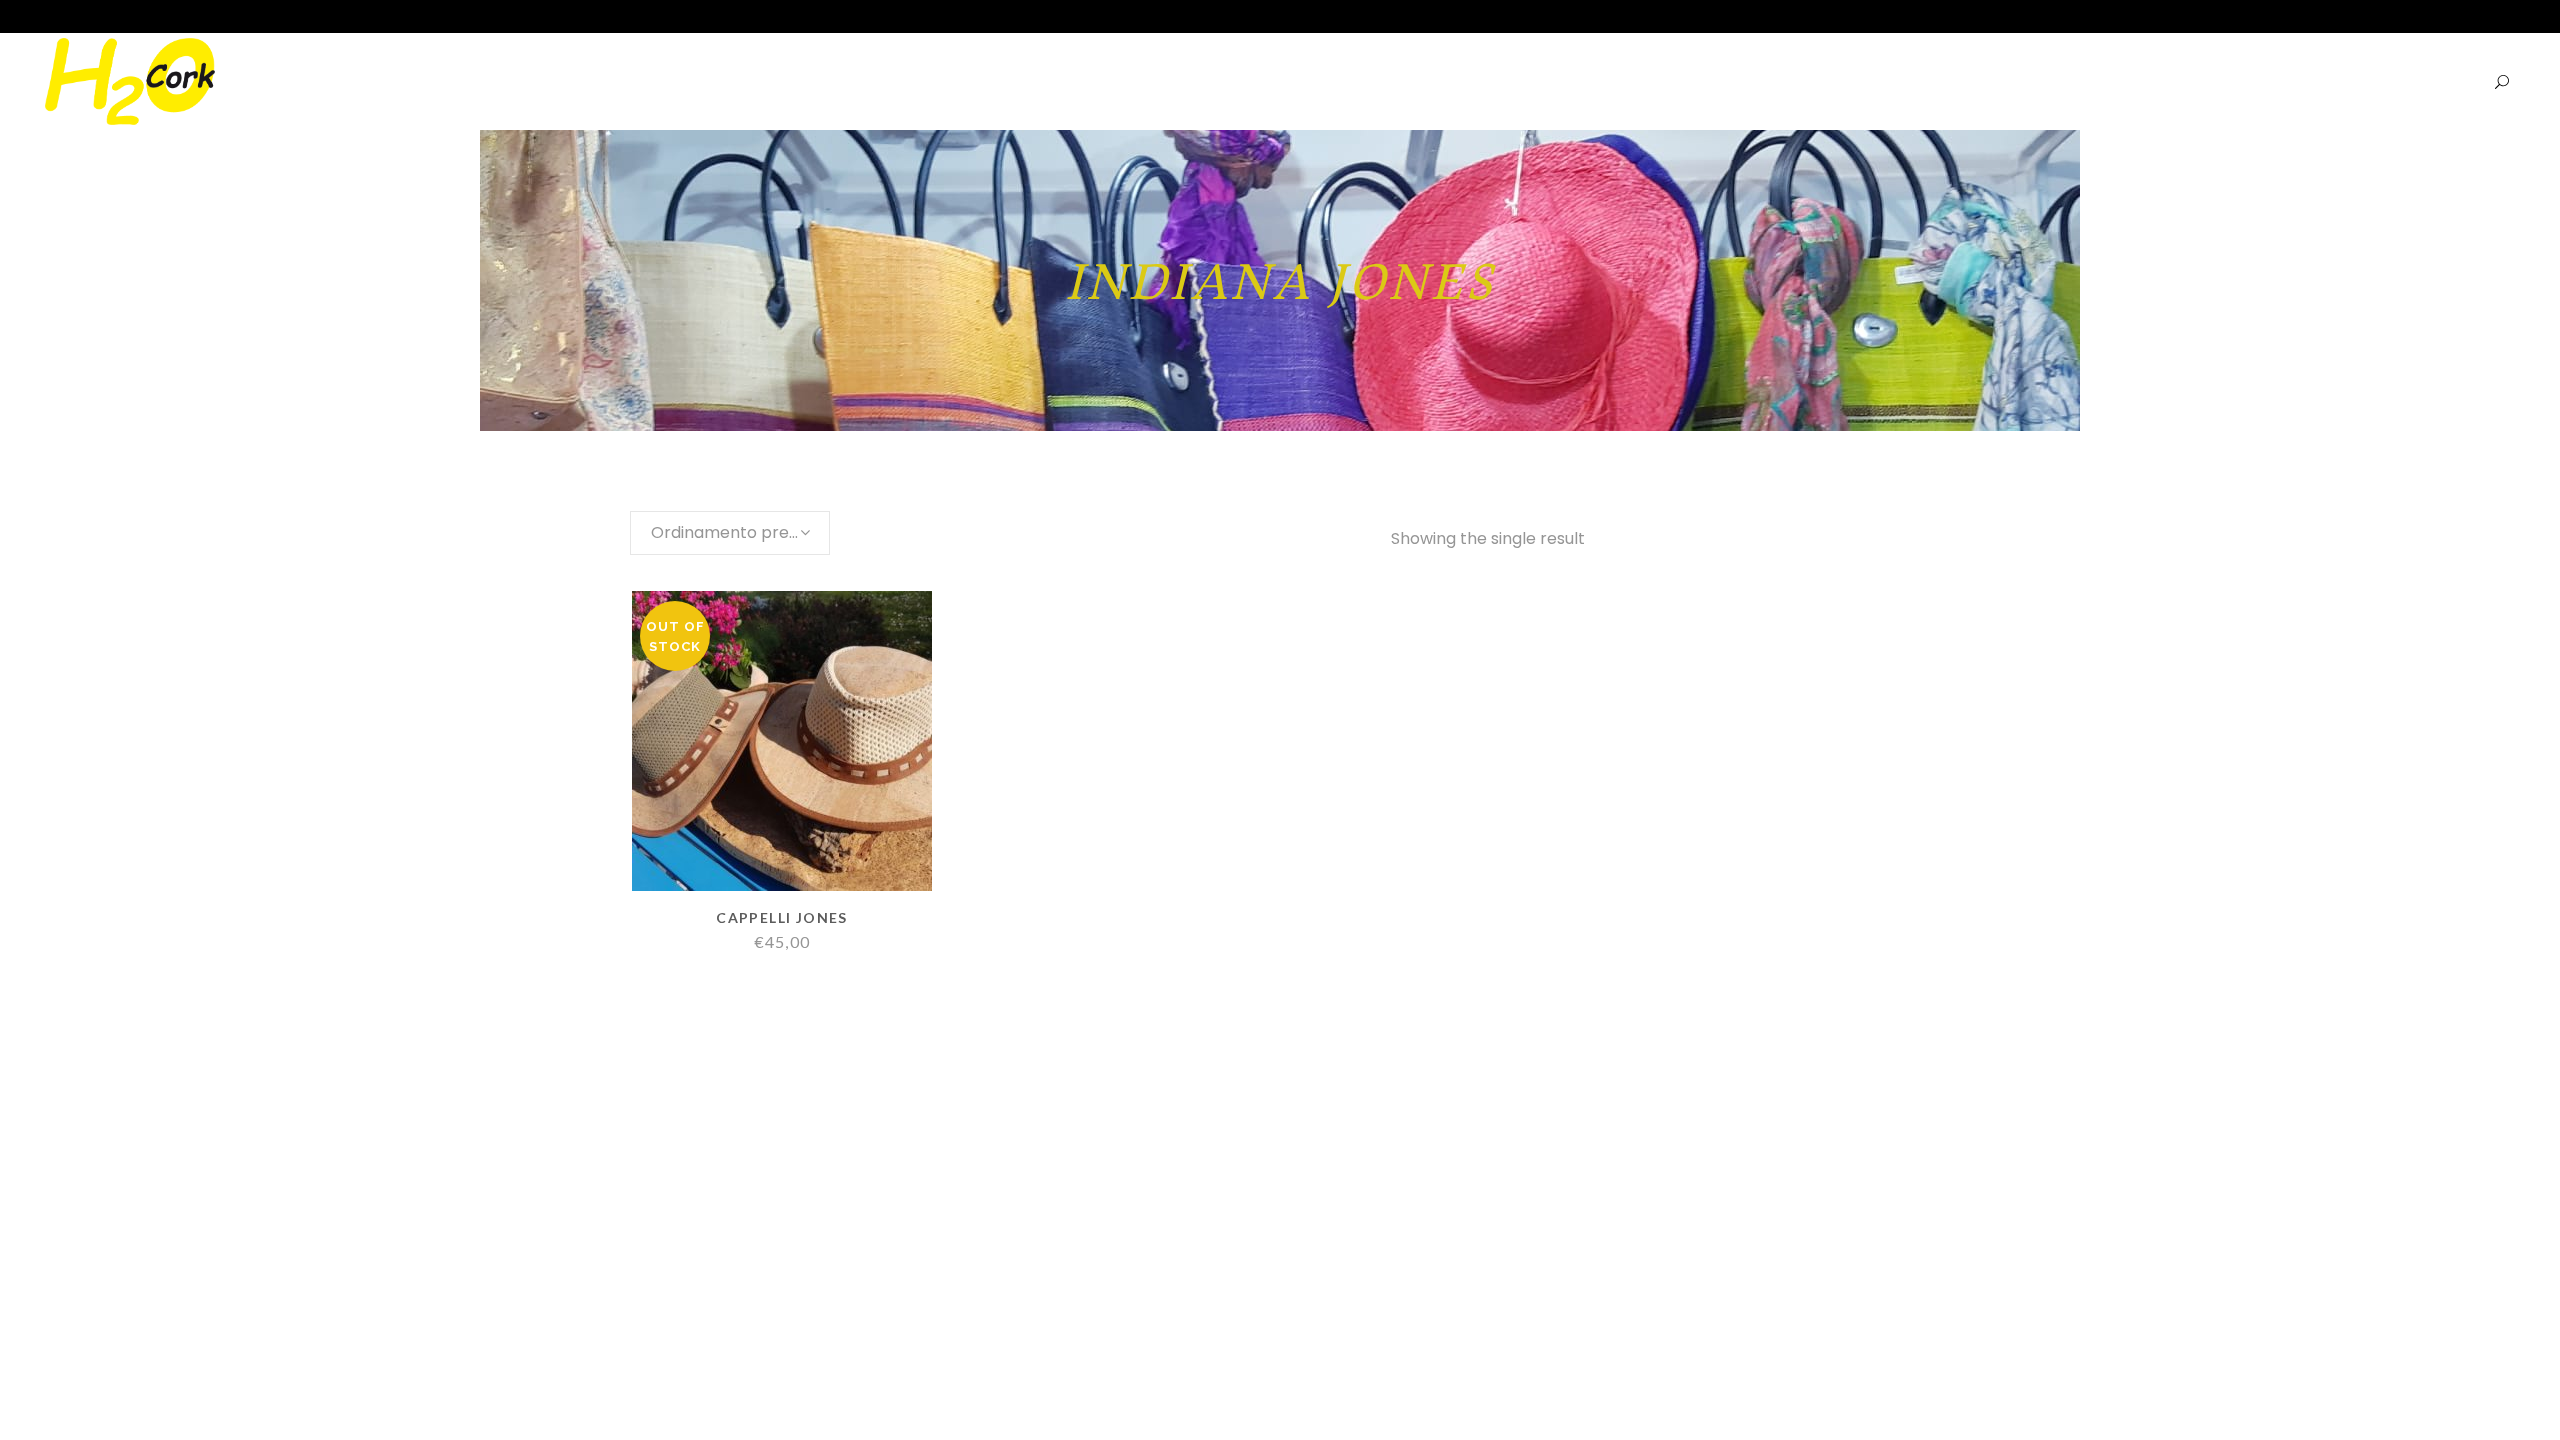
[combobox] (730, 533)
